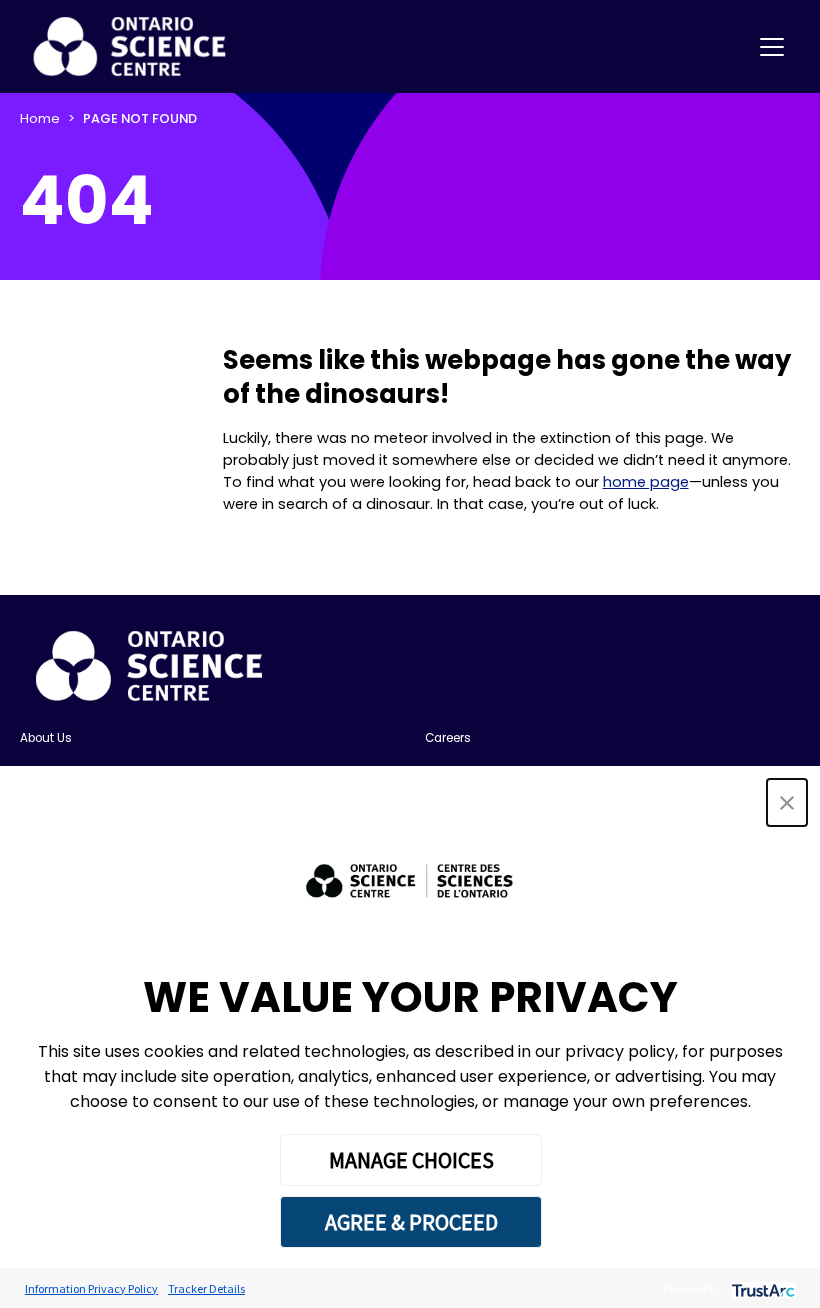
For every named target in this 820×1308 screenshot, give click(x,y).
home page (646, 482)
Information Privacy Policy (91, 1288)
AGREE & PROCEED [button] (411, 1222)
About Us (46, 738)
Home (40, 118)
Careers (448, 738)
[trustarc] (761, 1288)
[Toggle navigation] (772, 47)
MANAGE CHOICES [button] (411, 1160)
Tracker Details (206, 1288)
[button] (787, 802)
